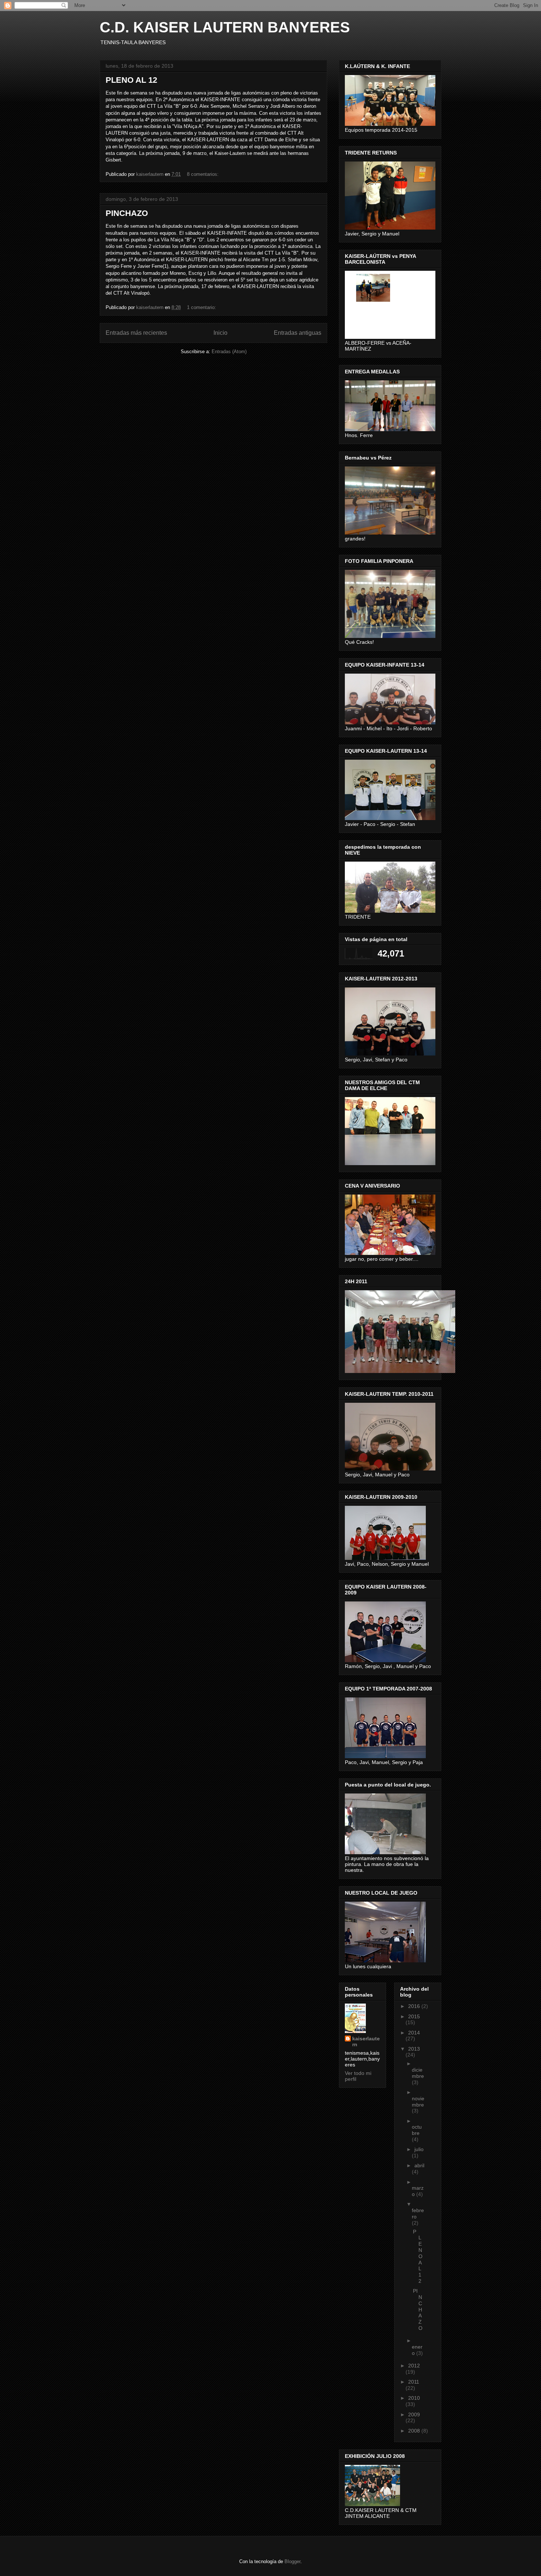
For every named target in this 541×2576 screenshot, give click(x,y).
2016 (415, 2006)
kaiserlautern (366, 2041)
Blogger (292, 2561)
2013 (414, 2049)
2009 (414, 2414)
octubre (417, 2130)
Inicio (220, 333)
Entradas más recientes (136, 333)
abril (419, 2165)
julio (419, 2149)
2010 (414, 2398)
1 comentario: (202, 307)
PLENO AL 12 (131, 80)
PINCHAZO (127, 213)
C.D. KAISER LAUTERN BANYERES (225, 27)
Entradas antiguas (298, 333)
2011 (414, 2382)
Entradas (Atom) (229, 352)
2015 (414, 2016)
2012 (414, 2366)
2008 (415, 2431)
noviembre (418, 2102)
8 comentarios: (204, 174)
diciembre (418, 2073)
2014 (414, 2033)
